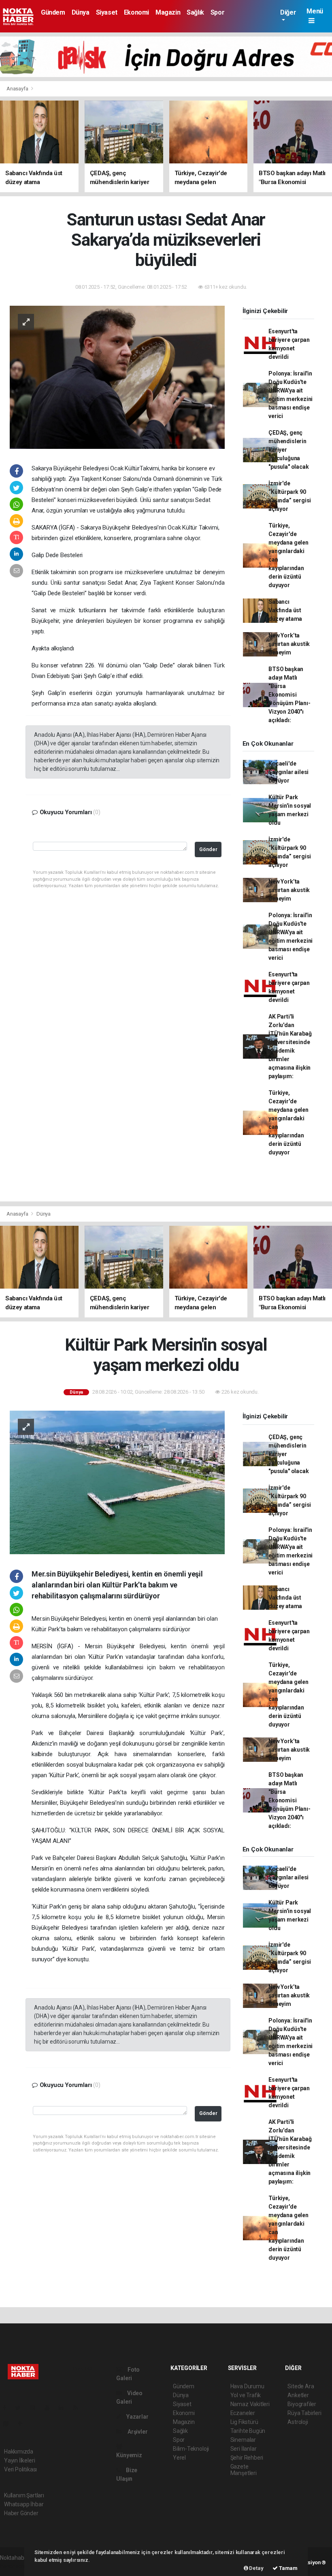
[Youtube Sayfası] (50, 2408)
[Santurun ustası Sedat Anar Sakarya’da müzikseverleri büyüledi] (117, 377)
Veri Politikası (20, 2469)
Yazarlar (137, 2417)
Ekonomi (136, 12)
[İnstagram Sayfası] (36, 2408)
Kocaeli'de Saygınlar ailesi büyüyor (288, 772)
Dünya (81, 12)
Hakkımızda (19, 2452)
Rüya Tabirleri (304, 2413)
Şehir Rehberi (247, 2458)
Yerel (179, 2458)
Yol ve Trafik (246, 2395)
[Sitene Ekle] (23, 2424)
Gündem (53, 12)
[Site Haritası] (9, 2424)
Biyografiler (302, 2404)
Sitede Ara (301, 2386)
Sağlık (195, 12)
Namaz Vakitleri (250, 2404)
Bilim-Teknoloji (191, 2449)
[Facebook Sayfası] (8, 2408)
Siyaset (107, 12)
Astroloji (298, 2422)
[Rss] (79, 2408)
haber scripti (15, 2566)
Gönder (208, 849)
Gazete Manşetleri (244, 2470)
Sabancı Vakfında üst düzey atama (285, 610)
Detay (256, 2568)
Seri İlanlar (244, 2449)
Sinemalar (243, 2440)
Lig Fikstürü (244, 2422)
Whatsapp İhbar (24, 2504)
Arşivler (137, 2432)
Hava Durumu (247, 2386)
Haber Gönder (21, 2513)
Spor (217, 12)
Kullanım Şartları (24, 2495)
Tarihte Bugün (248, 2431)
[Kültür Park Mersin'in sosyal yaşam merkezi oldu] (117, 1482)
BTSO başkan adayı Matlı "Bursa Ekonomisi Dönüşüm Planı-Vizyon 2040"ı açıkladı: (289, 695)
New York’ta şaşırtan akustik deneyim (289, 644)
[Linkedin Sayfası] (64, 2408)
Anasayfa (18, 89)
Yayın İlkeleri (19, 2460)
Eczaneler (243, 2413)
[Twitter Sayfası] (21, 2408)
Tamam (288, 2568)
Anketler (298, 2395)
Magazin (168, 12)
